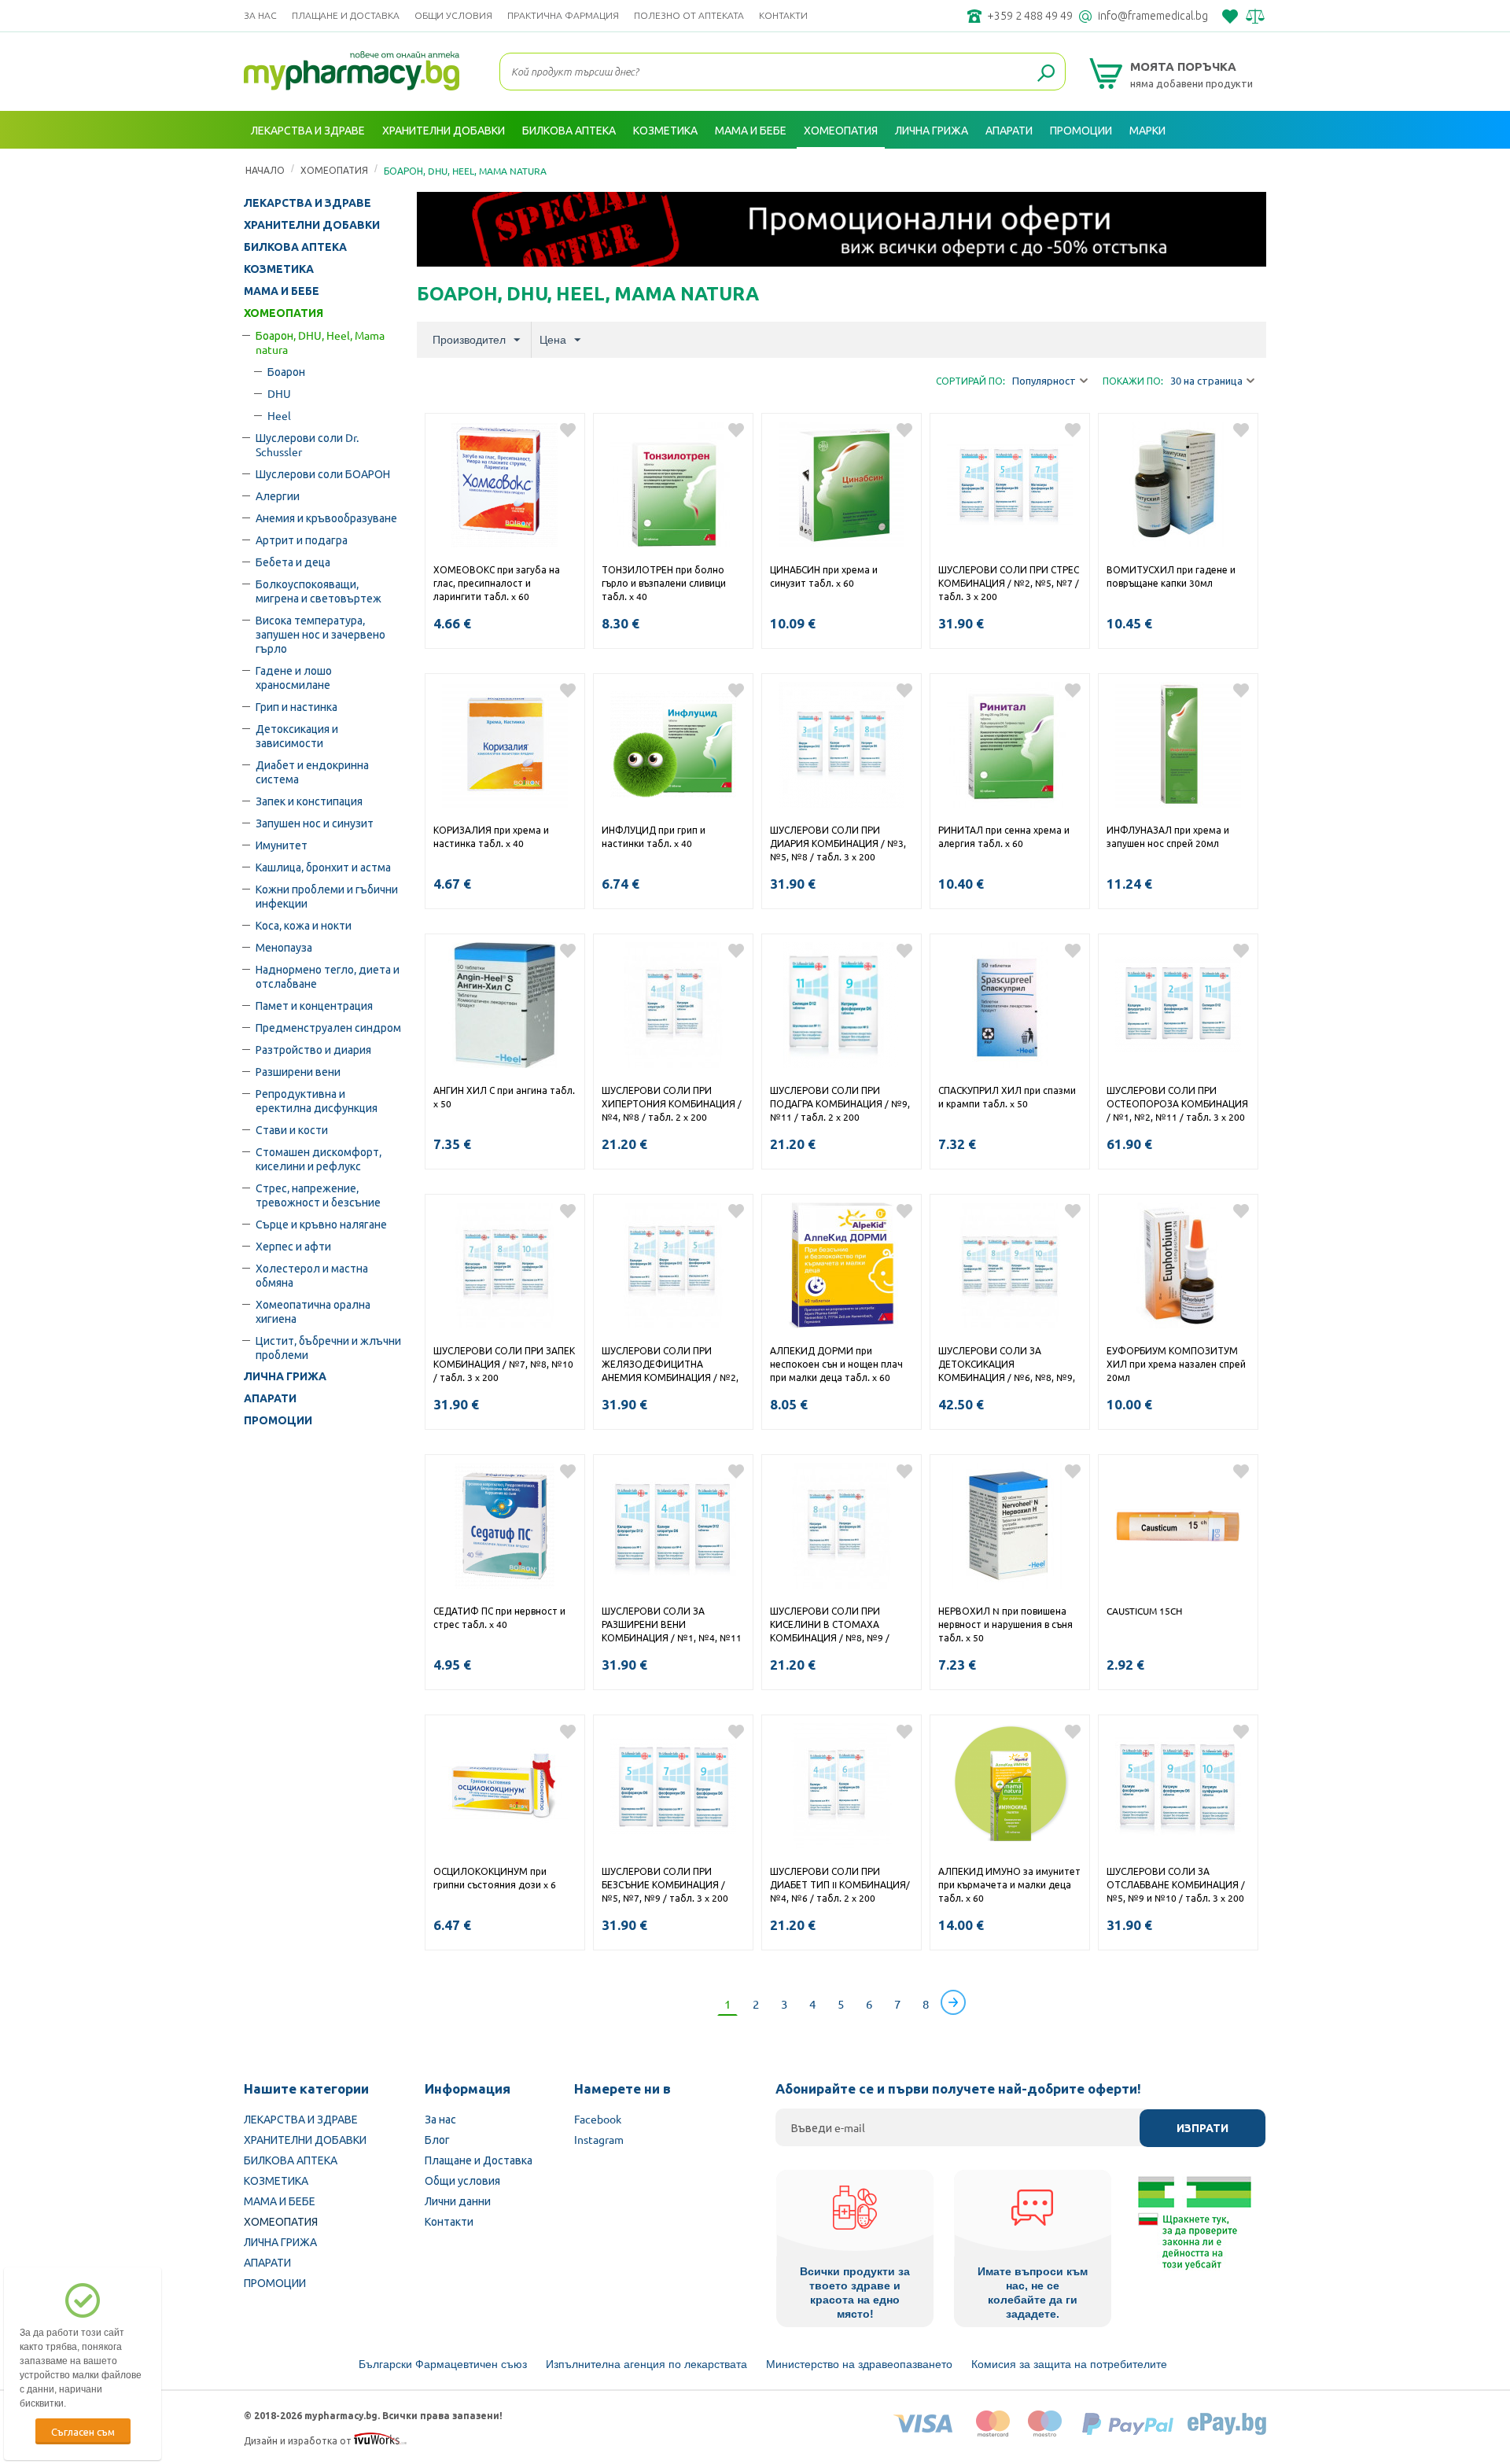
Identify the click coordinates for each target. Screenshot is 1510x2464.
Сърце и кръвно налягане (321, 1224)
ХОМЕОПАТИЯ (284, 313)
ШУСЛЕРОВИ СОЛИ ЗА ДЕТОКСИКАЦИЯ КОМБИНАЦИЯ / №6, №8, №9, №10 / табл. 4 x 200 (1007, 1365)
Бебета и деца (293, 562)
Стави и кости (292, 1129)
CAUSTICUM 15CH (1144, 1611)
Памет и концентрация (314, 1005)
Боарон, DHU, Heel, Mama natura (320, 342)
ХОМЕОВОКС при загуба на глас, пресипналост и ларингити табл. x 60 (497, 583)
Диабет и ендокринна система (312, 772)
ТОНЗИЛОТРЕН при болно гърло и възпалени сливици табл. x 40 (664, 583)
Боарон (286, 371)
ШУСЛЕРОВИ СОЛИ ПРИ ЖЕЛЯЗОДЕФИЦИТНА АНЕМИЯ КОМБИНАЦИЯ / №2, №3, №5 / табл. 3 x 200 (670, 1365)
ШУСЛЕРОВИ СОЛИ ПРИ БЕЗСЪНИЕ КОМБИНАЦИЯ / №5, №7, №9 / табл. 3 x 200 (665, 1884)
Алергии (278, 495)
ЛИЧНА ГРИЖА (285, 1376)
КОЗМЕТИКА (279, 269)
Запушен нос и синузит (315, 823)
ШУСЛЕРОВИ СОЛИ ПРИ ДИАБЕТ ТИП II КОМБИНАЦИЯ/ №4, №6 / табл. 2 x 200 (840, 1884)
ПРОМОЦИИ (278, 1420)
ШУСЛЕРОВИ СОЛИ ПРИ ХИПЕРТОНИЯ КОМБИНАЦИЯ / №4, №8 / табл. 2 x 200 (672, 1103)
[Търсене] (1046, 74)
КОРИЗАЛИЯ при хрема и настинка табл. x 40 (491, 836)
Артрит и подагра (302, 540)
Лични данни (458, 2201)
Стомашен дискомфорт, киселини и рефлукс (319, 1158)
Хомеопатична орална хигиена (313, 1311)
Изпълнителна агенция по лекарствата (646, 2364)
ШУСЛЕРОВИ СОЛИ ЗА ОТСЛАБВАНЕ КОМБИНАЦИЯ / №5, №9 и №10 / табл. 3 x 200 (1176, 1884)
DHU (279, 393)
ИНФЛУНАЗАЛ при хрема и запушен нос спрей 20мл (1168, 836)
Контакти (783, 15)
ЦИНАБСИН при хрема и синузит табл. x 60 (824, 576)
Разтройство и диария (313, 1049)
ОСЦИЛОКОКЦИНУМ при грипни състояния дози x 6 (495, 1878)
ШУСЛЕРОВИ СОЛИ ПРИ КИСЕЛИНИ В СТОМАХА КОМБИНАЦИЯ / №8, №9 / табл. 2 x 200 (830, 1626)
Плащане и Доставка (346, 15)
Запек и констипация (309, 801)
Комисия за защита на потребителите (1069, 2364)
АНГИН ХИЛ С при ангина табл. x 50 (504, 1097)
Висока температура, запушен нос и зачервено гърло (320, 634)
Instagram (599, 2139)
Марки (1147, 130)
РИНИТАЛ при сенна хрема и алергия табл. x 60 (1004, 836)
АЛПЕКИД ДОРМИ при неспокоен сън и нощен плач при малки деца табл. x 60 (836, 1364)
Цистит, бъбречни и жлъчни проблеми (328, 1347)
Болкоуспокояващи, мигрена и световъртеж (319, 591)
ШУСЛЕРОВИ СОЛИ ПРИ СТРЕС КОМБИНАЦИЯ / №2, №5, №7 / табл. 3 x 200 (1009, 583)
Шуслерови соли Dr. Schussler (307, 444)
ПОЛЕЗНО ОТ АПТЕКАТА (689, 15)
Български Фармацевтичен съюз (443, 2364)
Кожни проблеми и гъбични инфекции (327, 896)
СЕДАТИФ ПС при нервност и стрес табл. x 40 (499, 1617)
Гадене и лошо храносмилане (294, 677)
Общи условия (453, 15)
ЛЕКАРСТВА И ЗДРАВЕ (308, 203)
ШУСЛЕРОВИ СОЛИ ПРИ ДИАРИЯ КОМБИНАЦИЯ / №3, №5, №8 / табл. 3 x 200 (838, 843)
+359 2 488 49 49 (1030, 16)
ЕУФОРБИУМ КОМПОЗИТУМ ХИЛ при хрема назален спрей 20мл (1176, 1364)
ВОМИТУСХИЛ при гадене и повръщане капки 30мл (1171, 576)
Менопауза (284, 947)
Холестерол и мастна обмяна (312, 1275)
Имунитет (282, 845)
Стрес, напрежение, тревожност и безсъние (318, 1195)
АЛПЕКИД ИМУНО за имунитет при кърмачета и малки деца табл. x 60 (1009, 1884)
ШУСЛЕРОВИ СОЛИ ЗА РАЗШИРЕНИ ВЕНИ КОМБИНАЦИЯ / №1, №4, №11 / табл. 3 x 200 (672, 1626)
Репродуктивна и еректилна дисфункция (317, 1100)
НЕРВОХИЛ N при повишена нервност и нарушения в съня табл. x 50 (1005, 1624)
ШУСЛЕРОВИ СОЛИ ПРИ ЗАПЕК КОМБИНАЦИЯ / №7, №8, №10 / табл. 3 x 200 (504, 1364)
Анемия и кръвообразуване (326, 517)
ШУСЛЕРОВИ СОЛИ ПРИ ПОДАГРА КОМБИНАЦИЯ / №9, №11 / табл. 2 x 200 (840, 1103)
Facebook (598, 2119)
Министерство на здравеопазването (859, 2364)
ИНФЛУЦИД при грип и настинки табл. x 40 (654, 836)
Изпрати (1202, 2128)
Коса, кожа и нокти (304, 925)
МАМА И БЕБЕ (282, 291)
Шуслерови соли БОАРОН (323, 473)
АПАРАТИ (270, 1398)
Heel (279, 415)
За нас (260, 15)
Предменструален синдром (328, 1027)
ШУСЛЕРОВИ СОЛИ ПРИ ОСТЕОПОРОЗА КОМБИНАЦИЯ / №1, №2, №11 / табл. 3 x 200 (1177, 1103)
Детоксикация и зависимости (297, 735)
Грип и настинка (296, 706)
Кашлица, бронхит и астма (323, 867)
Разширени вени (298, 1071)
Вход (1249, 168)
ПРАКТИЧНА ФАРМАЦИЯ (563, 15)
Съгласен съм (83, 2431)
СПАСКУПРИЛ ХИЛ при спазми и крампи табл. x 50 (1007, 1097)
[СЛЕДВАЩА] (953, 2002)
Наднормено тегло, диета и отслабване (328, 976)
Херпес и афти (293, 1246)
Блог (437, 2139)
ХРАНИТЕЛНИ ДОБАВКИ (312, 225)
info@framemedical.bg (1153, 16)
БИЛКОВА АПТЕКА (295, 247)
